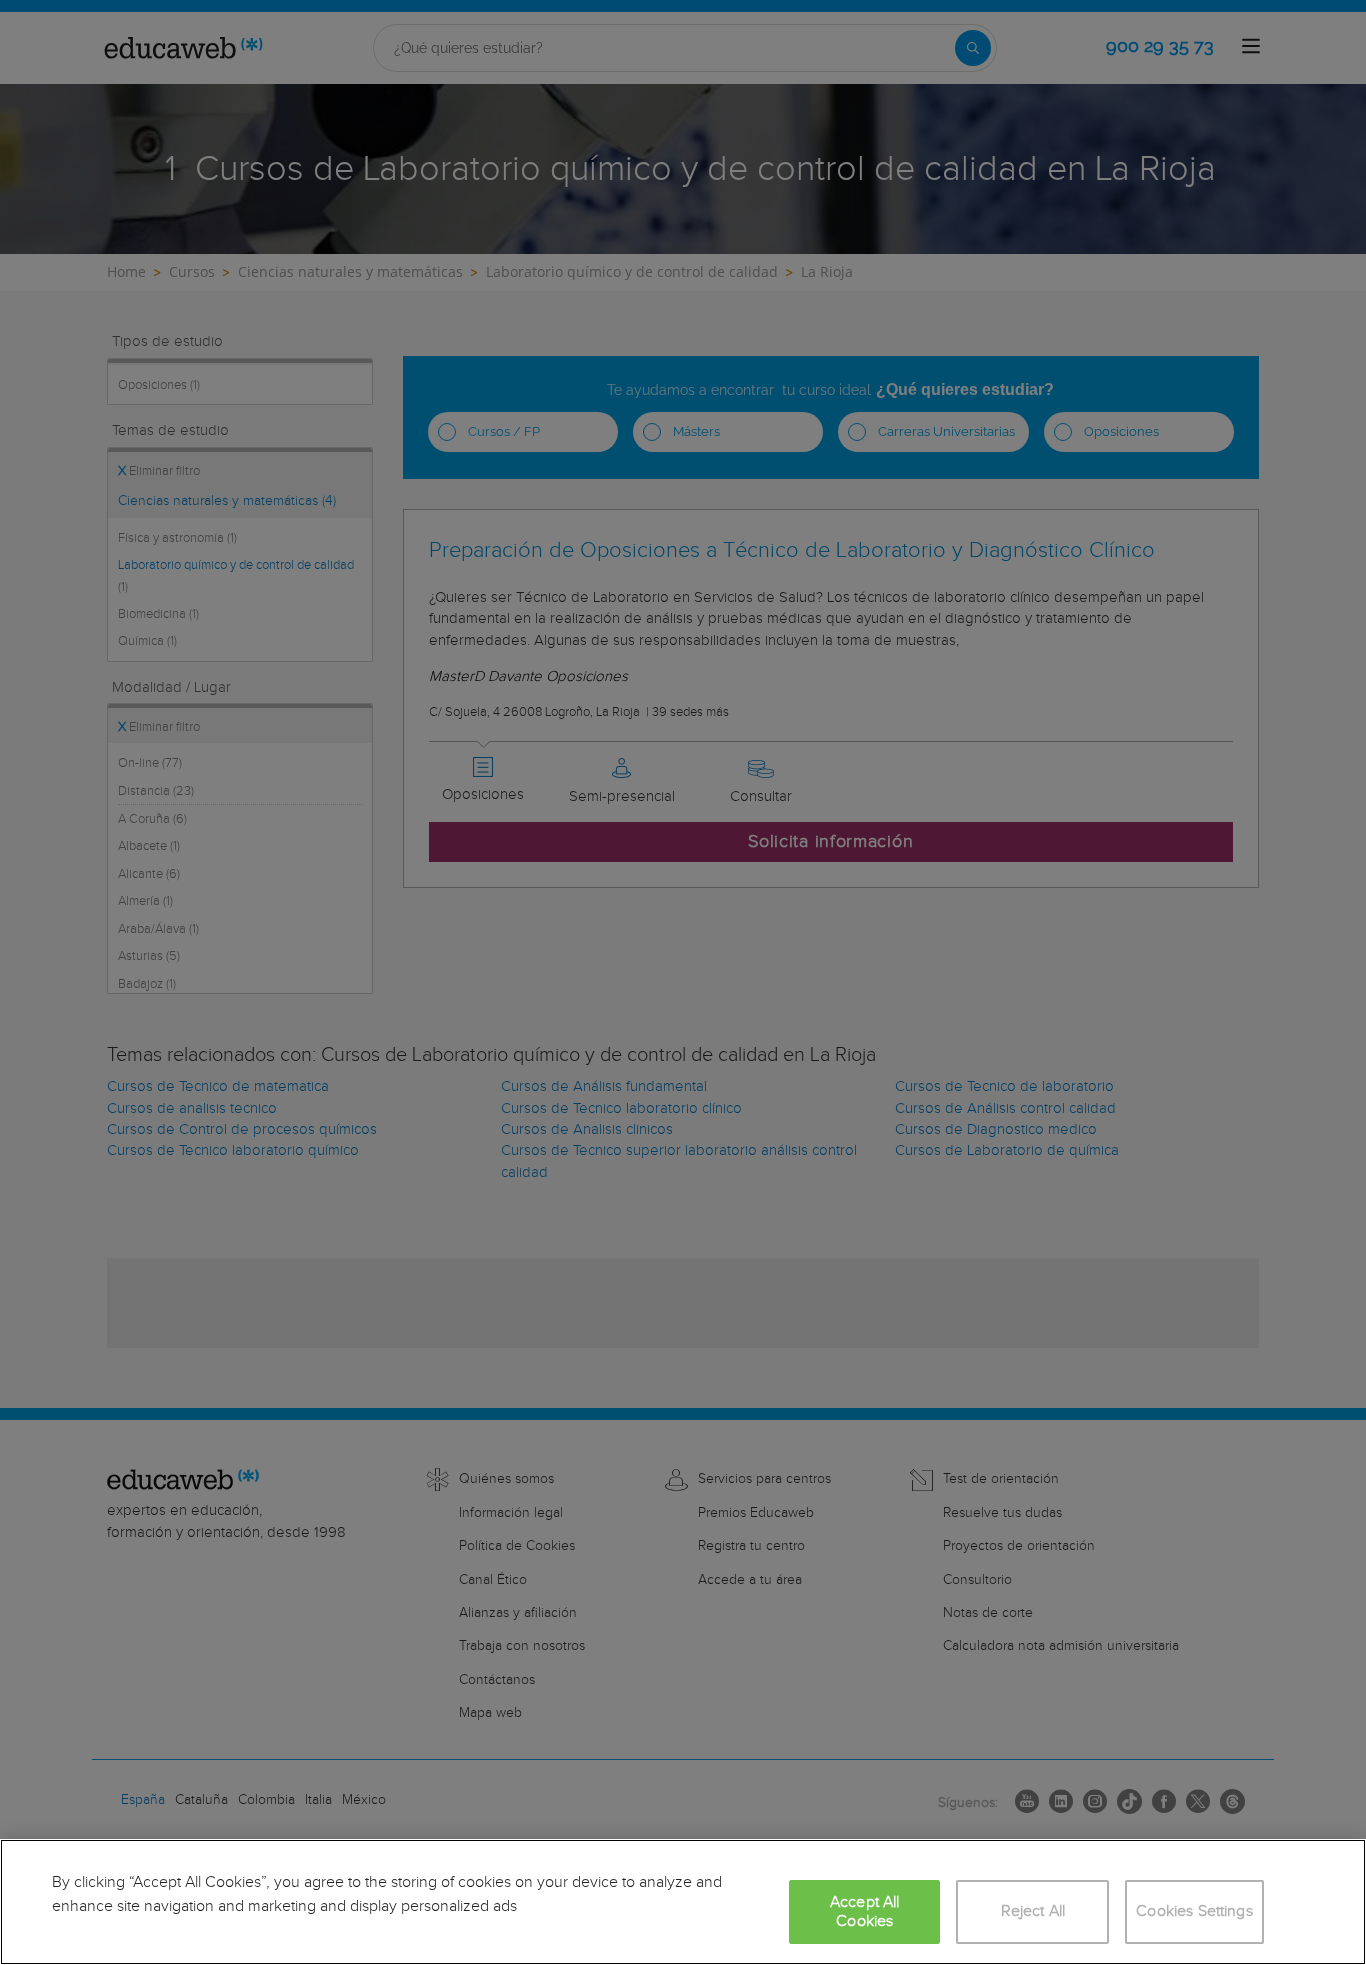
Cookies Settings (1194, 1911)
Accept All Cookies (865, 1912)
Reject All (1033, 1911)
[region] (683, 1902)
